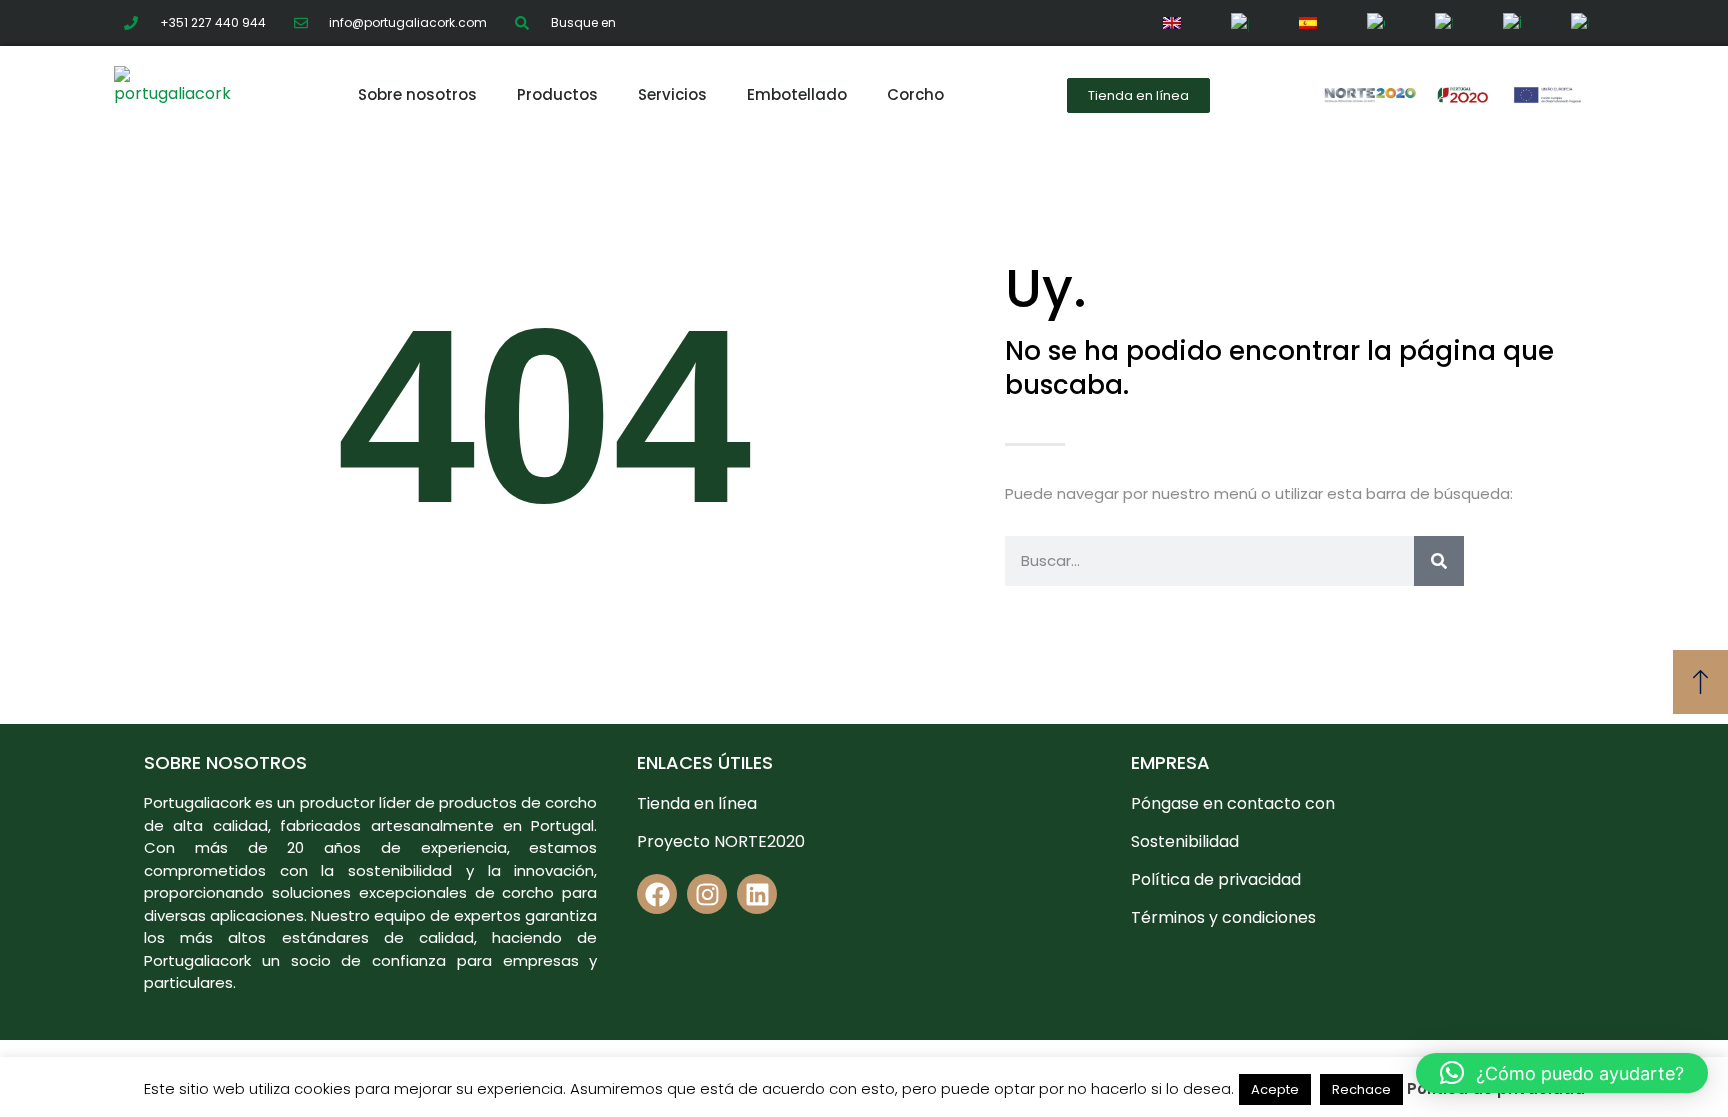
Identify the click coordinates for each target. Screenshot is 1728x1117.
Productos (557, 95)
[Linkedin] (757, 894)
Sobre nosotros (417, 95)
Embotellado (797, 95)
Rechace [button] (1361, 1089)
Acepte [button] (1275, 1089)
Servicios (672, 95)
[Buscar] (1439, 561)
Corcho (915, 95)
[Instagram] (707, 894)
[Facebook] (657, 894)
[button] (1562, 1073)
